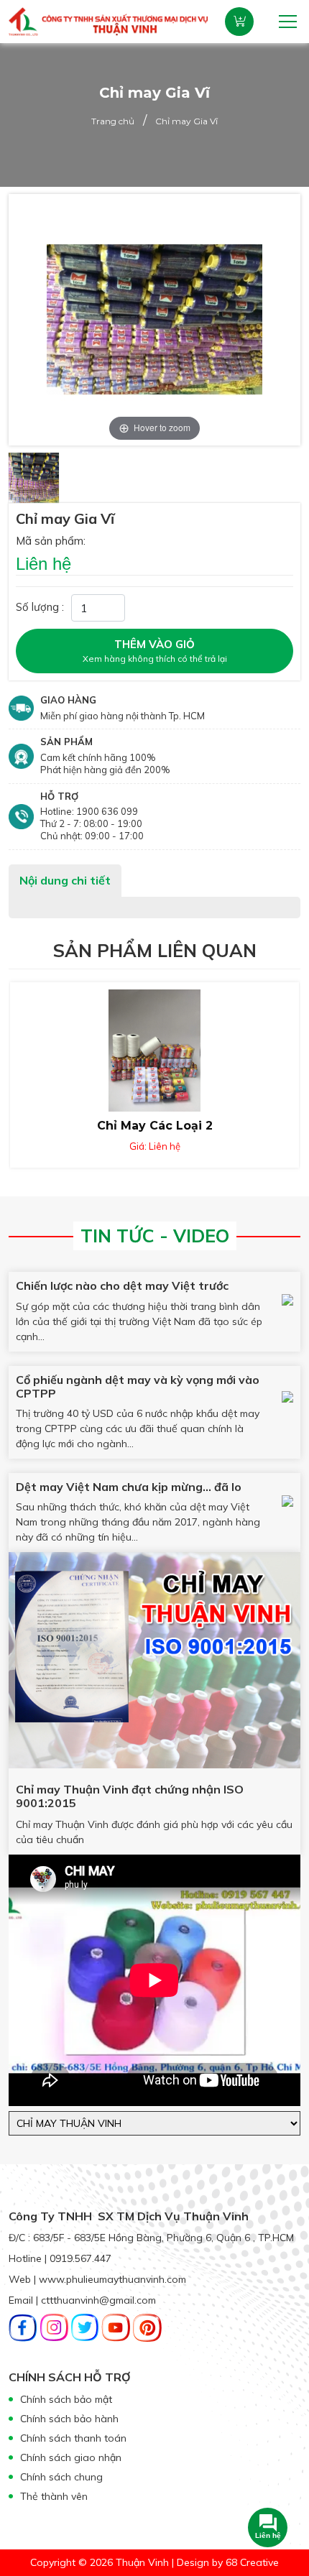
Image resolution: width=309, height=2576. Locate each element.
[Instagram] (54, 2326)
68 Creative (252, 2562)
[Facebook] (23, 2326)
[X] (85, 2326)
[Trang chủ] (108, 20)
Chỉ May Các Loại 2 (155, 1126)
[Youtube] (116, 2326)
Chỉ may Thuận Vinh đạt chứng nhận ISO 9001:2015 (130, 1796)
